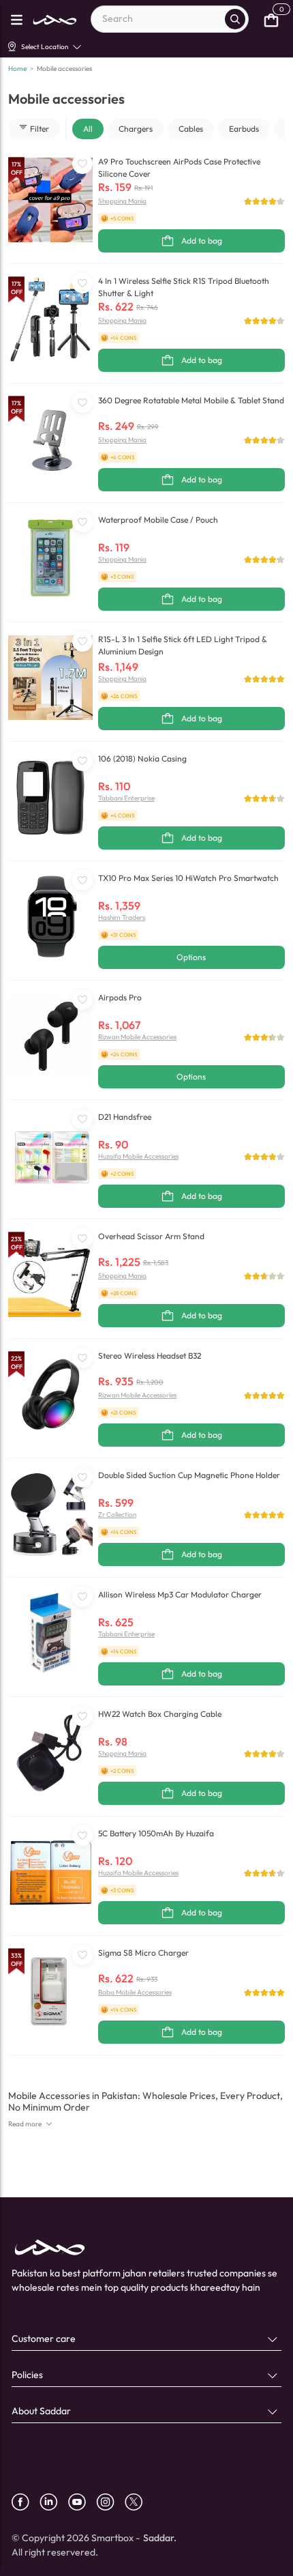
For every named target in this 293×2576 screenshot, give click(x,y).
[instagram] (110, 2502)
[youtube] (82, 2502)
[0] (271, 19)
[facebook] (26, 2502)
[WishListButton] (82, 164)
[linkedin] (54, 2502)
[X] (139, 2502)
